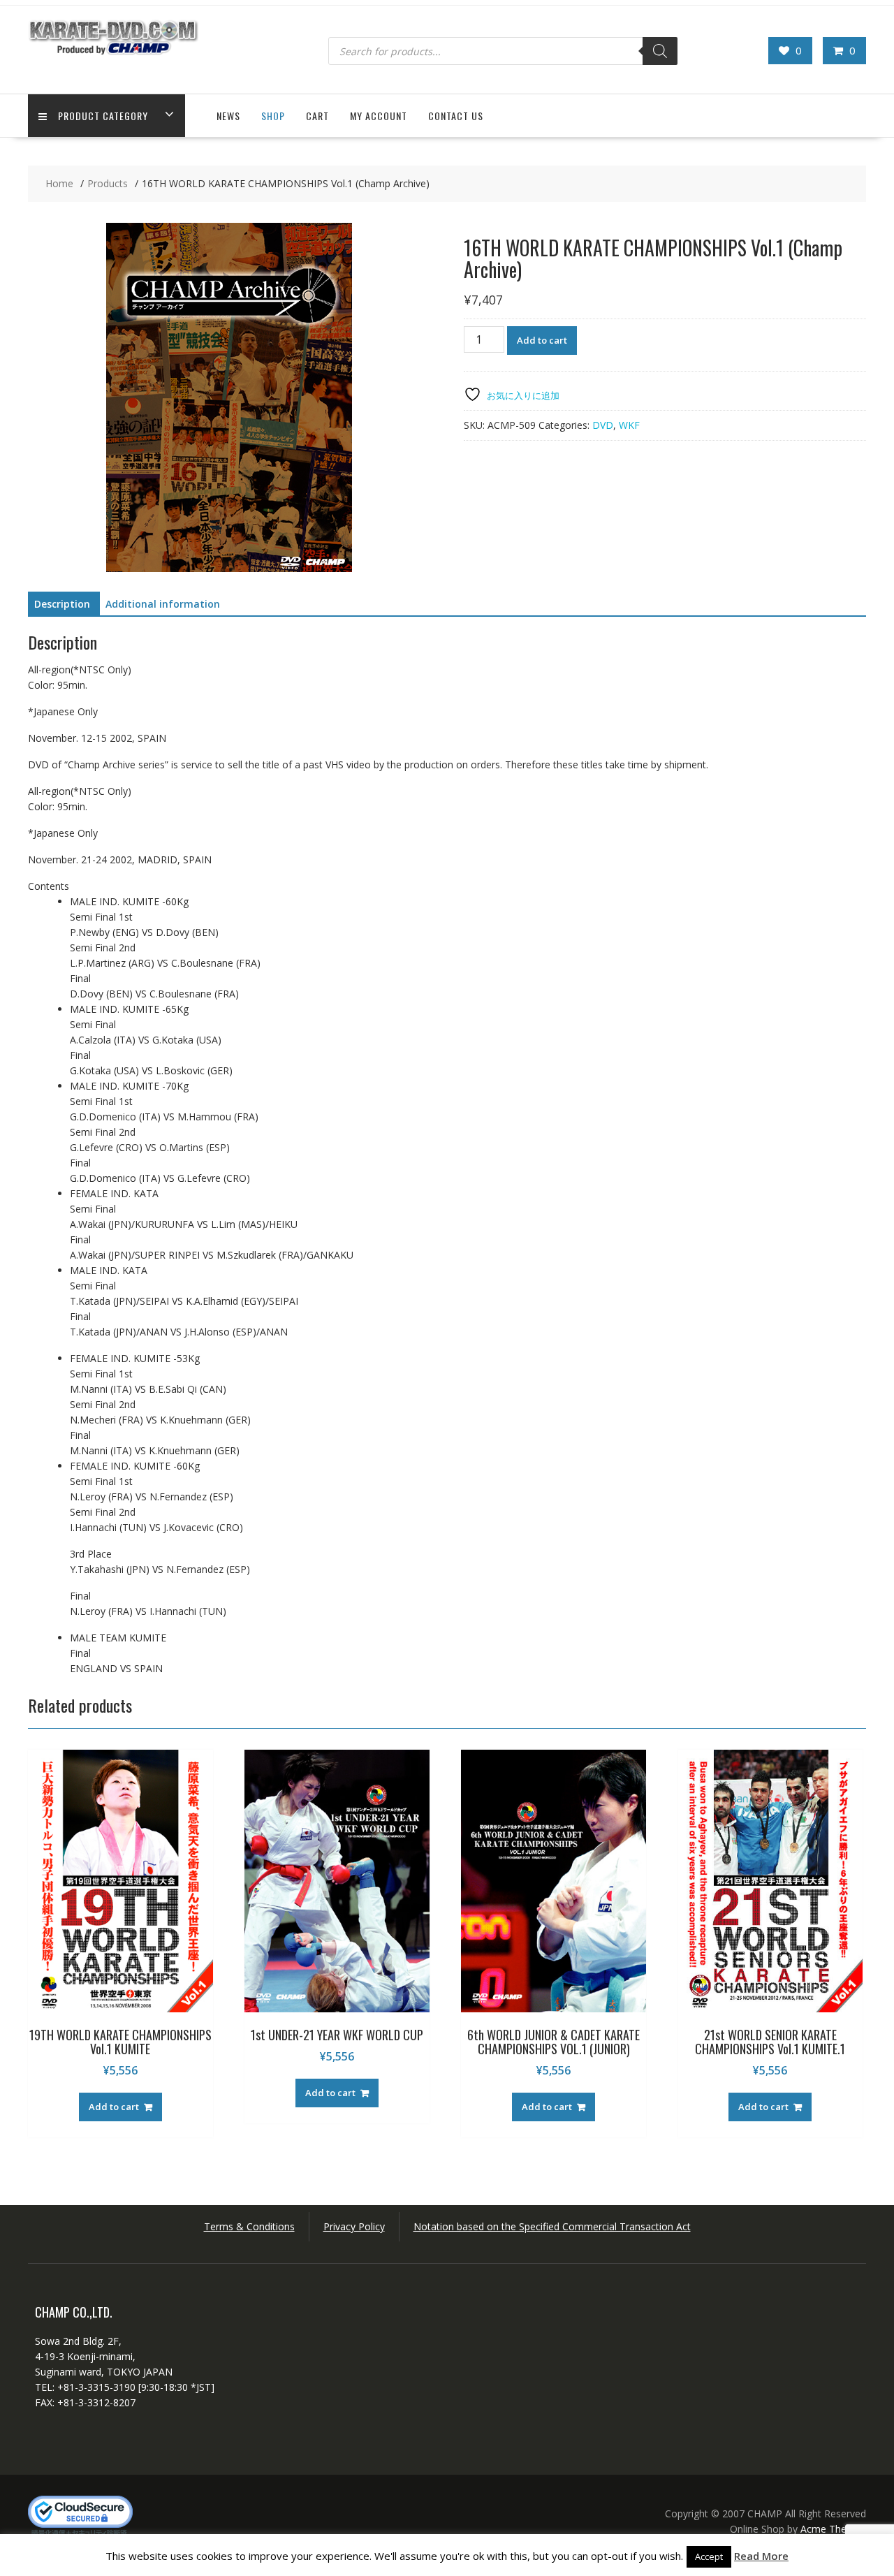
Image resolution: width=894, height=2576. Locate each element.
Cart (317, 116)
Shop (273, 116)
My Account (379, 116)
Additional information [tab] (163, 604)
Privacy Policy (354, 2226)
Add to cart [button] (114, 2107)
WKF (629, 425)
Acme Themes (833, 2529)
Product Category (103, 116)
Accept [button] (709, 2556)
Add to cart (542, 340)
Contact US (456, 116)
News (228, 116)
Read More (761, 2556)
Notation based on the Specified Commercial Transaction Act (552, 2226)
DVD (603, 425)
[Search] (660, 51)
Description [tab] (62, 604)
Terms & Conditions (249, 2226)
